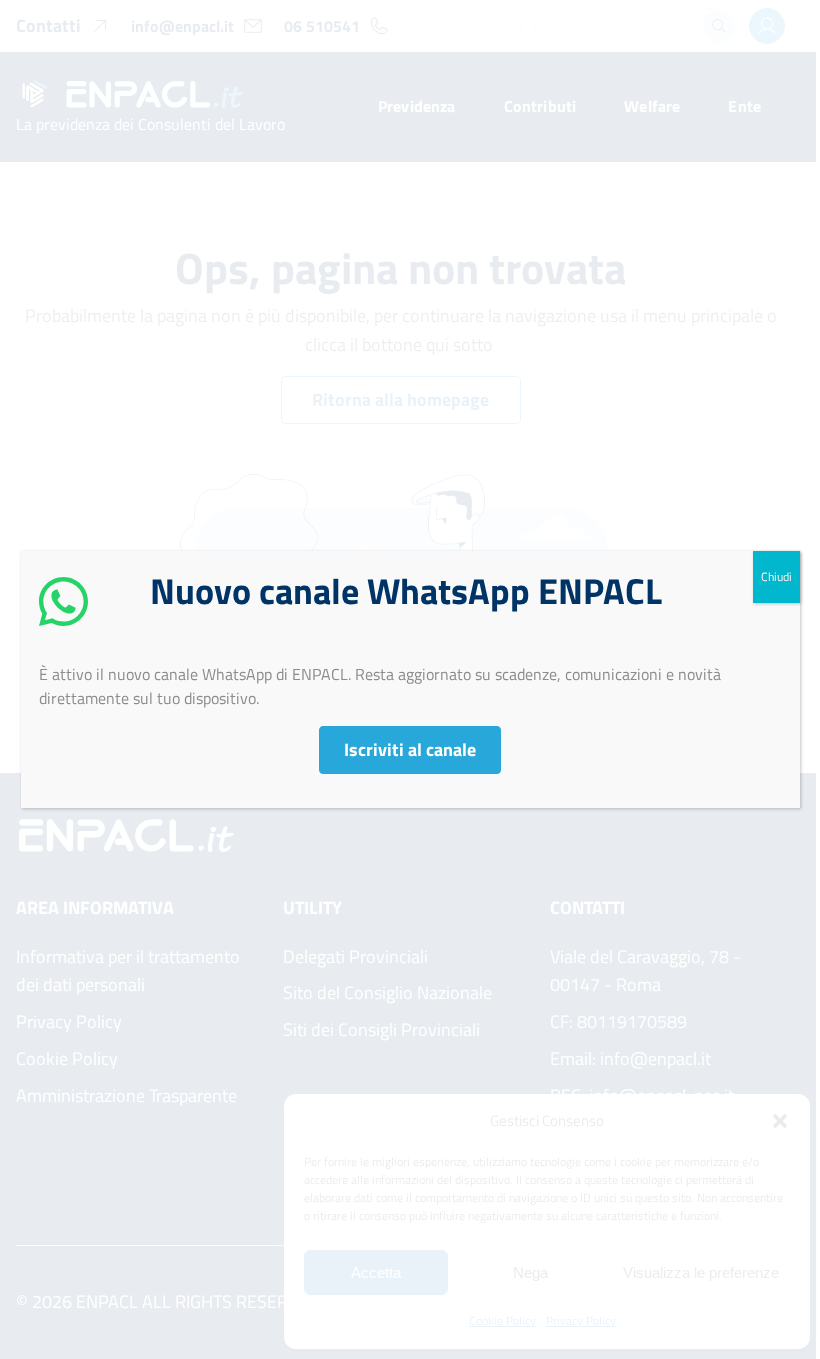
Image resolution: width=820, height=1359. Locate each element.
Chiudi (776, 576)
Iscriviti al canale (410, 749)
